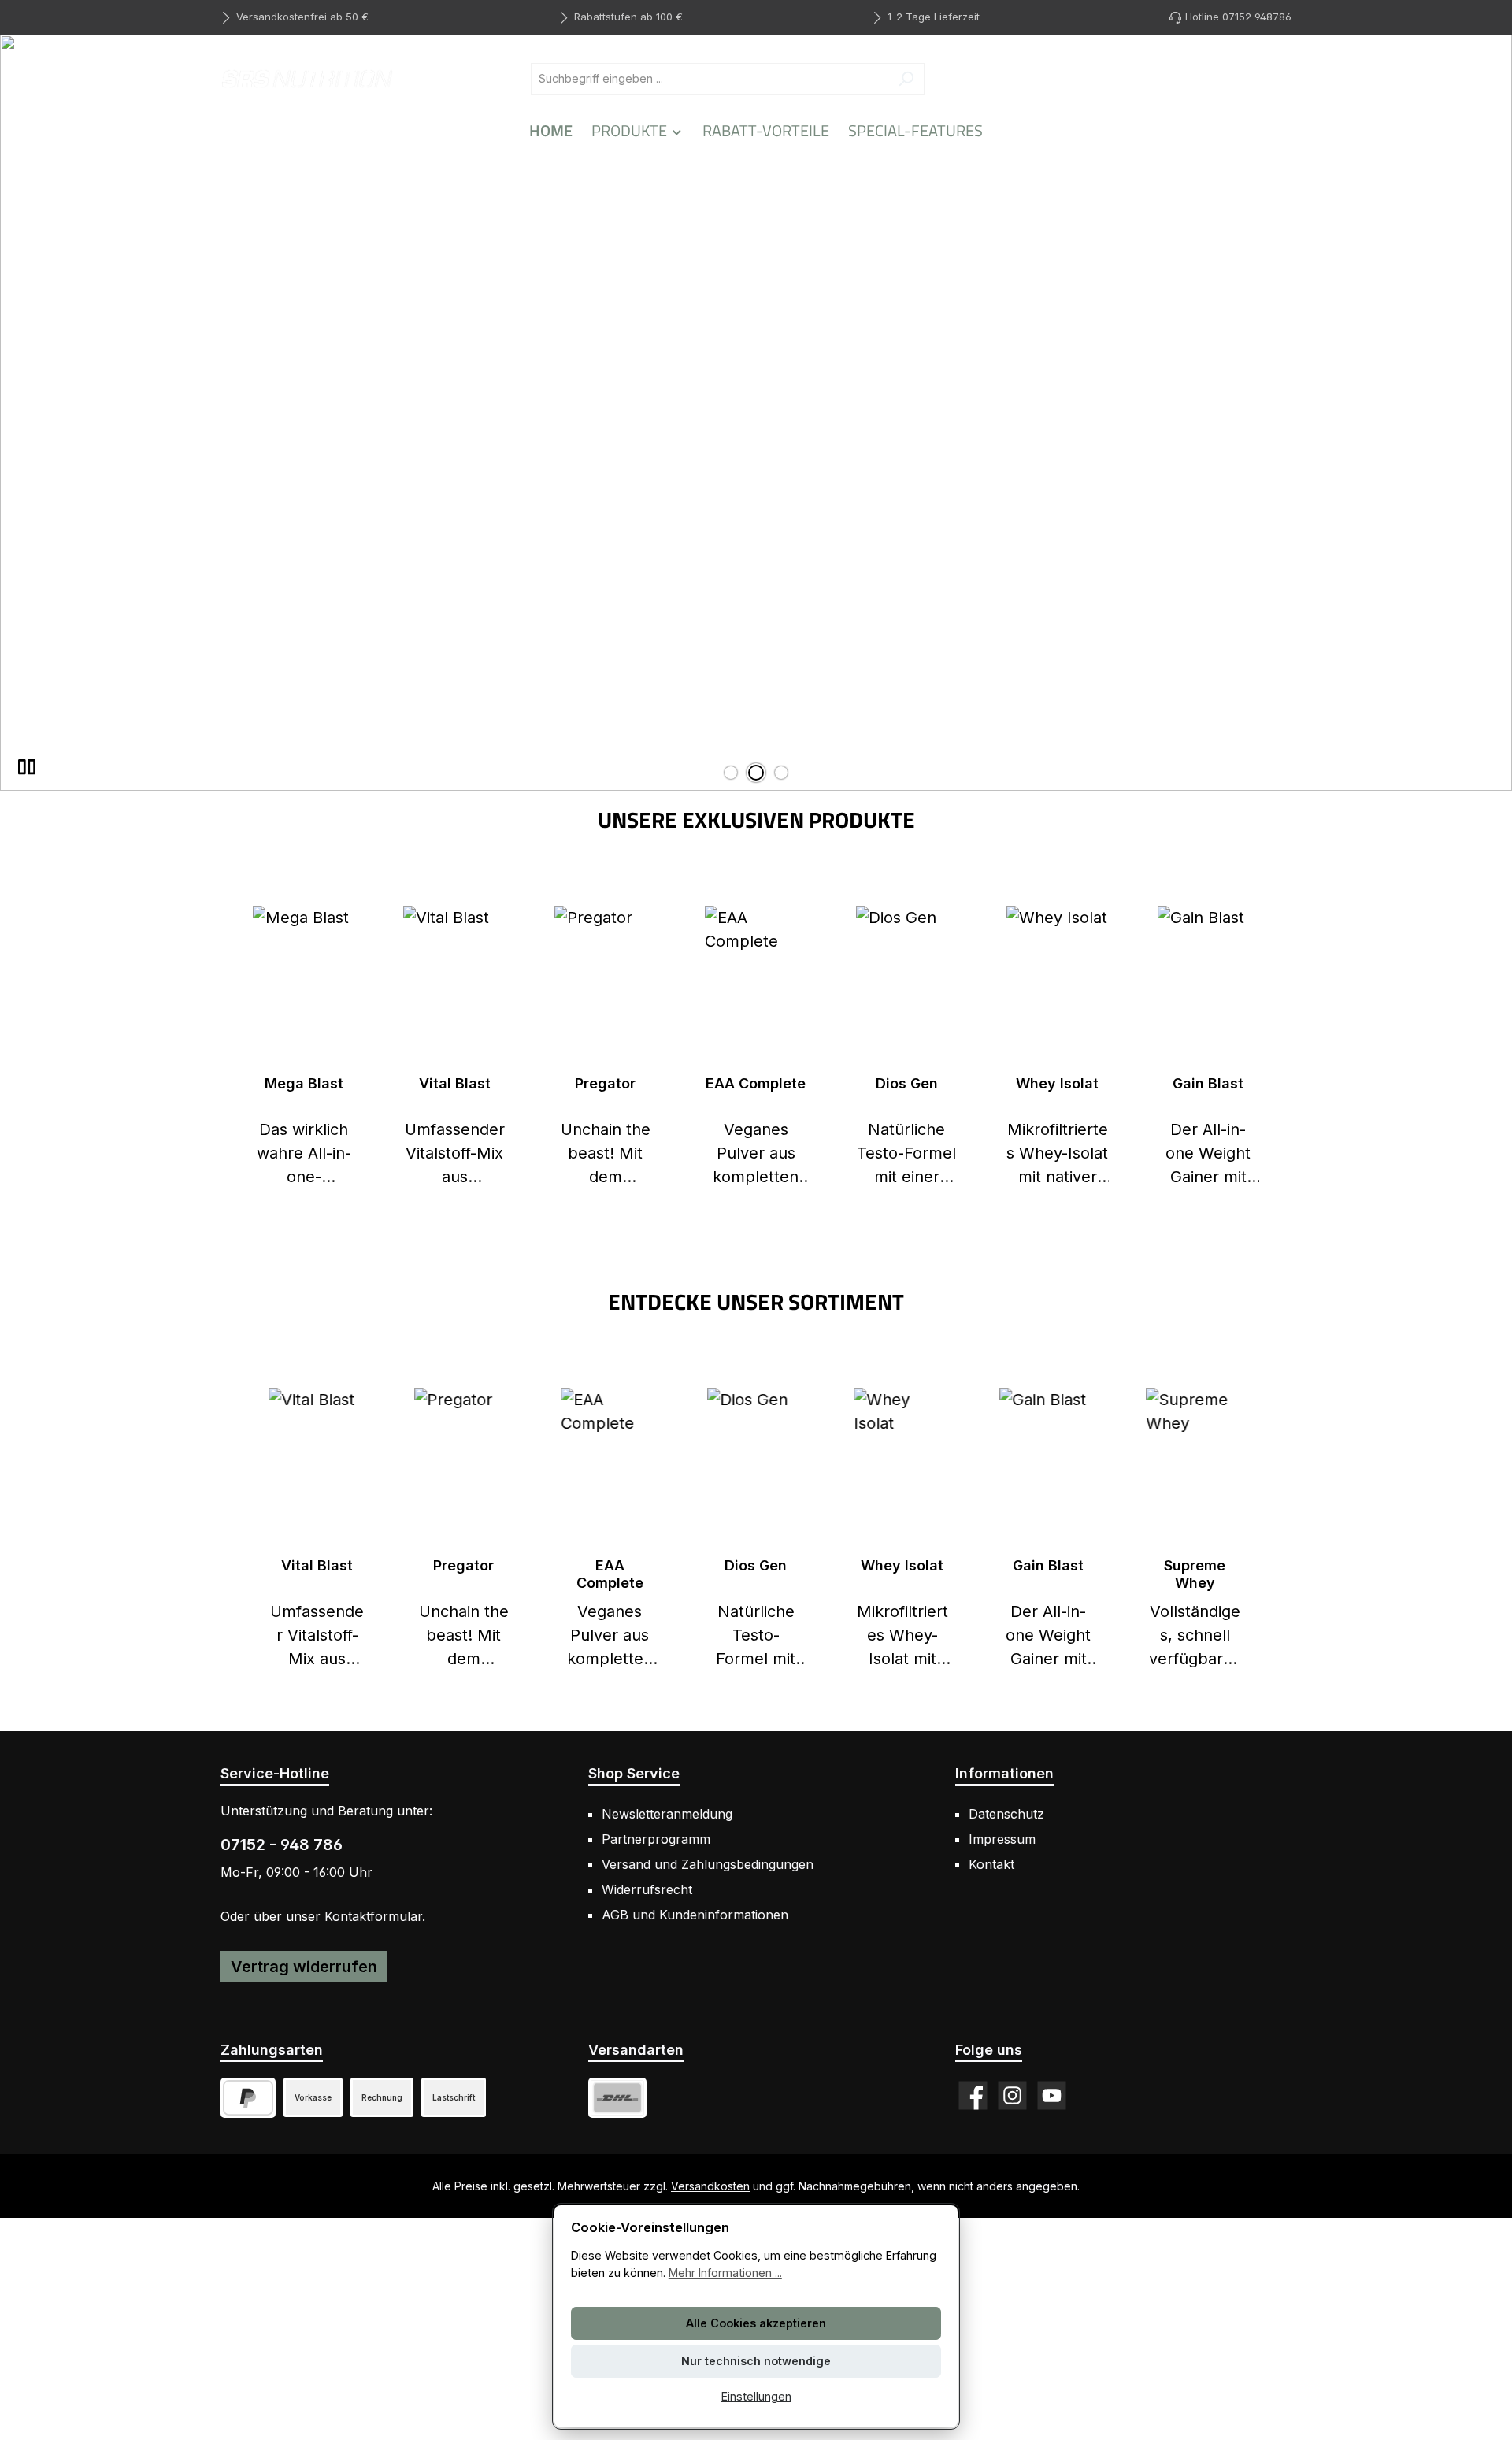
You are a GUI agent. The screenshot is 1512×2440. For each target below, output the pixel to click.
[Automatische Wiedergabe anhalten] (27, 767)
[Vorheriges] (248, 1530)
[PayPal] (248, 2098)
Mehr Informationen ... (725, 2273)
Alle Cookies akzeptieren (756, 2323)
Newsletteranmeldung (667, 1814)
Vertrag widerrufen (304, 1967)
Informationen (1004, 1773)
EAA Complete (756, 1083)
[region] (756, 413)
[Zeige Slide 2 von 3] (756, 773)
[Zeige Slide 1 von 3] (731, 773)
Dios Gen (907, 1083)
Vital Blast (455, 1083)
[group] (756, 413)
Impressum (1002, 1839)
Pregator (605, 1083)
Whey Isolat (1057, 1083)
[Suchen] (906, 79)
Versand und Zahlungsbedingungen (708, 1864)
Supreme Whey (1195, 1574)
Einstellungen (756, 2396)
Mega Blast (304, 1083)
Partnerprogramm (656, 1839)
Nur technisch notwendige (756, 2361)
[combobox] (710, 79)
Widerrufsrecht (647, 1889)
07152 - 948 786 (282, 1845)
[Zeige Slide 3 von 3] (781, 773)
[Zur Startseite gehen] (307, 78)
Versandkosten (710, 2186)
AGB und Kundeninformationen (695, 1915)
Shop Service (634, 1773)
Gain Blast (1208, 1083)
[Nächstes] (1264, 1530)
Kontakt (991, 1864)
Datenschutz (1006, 1814)
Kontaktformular (373, 1916)
